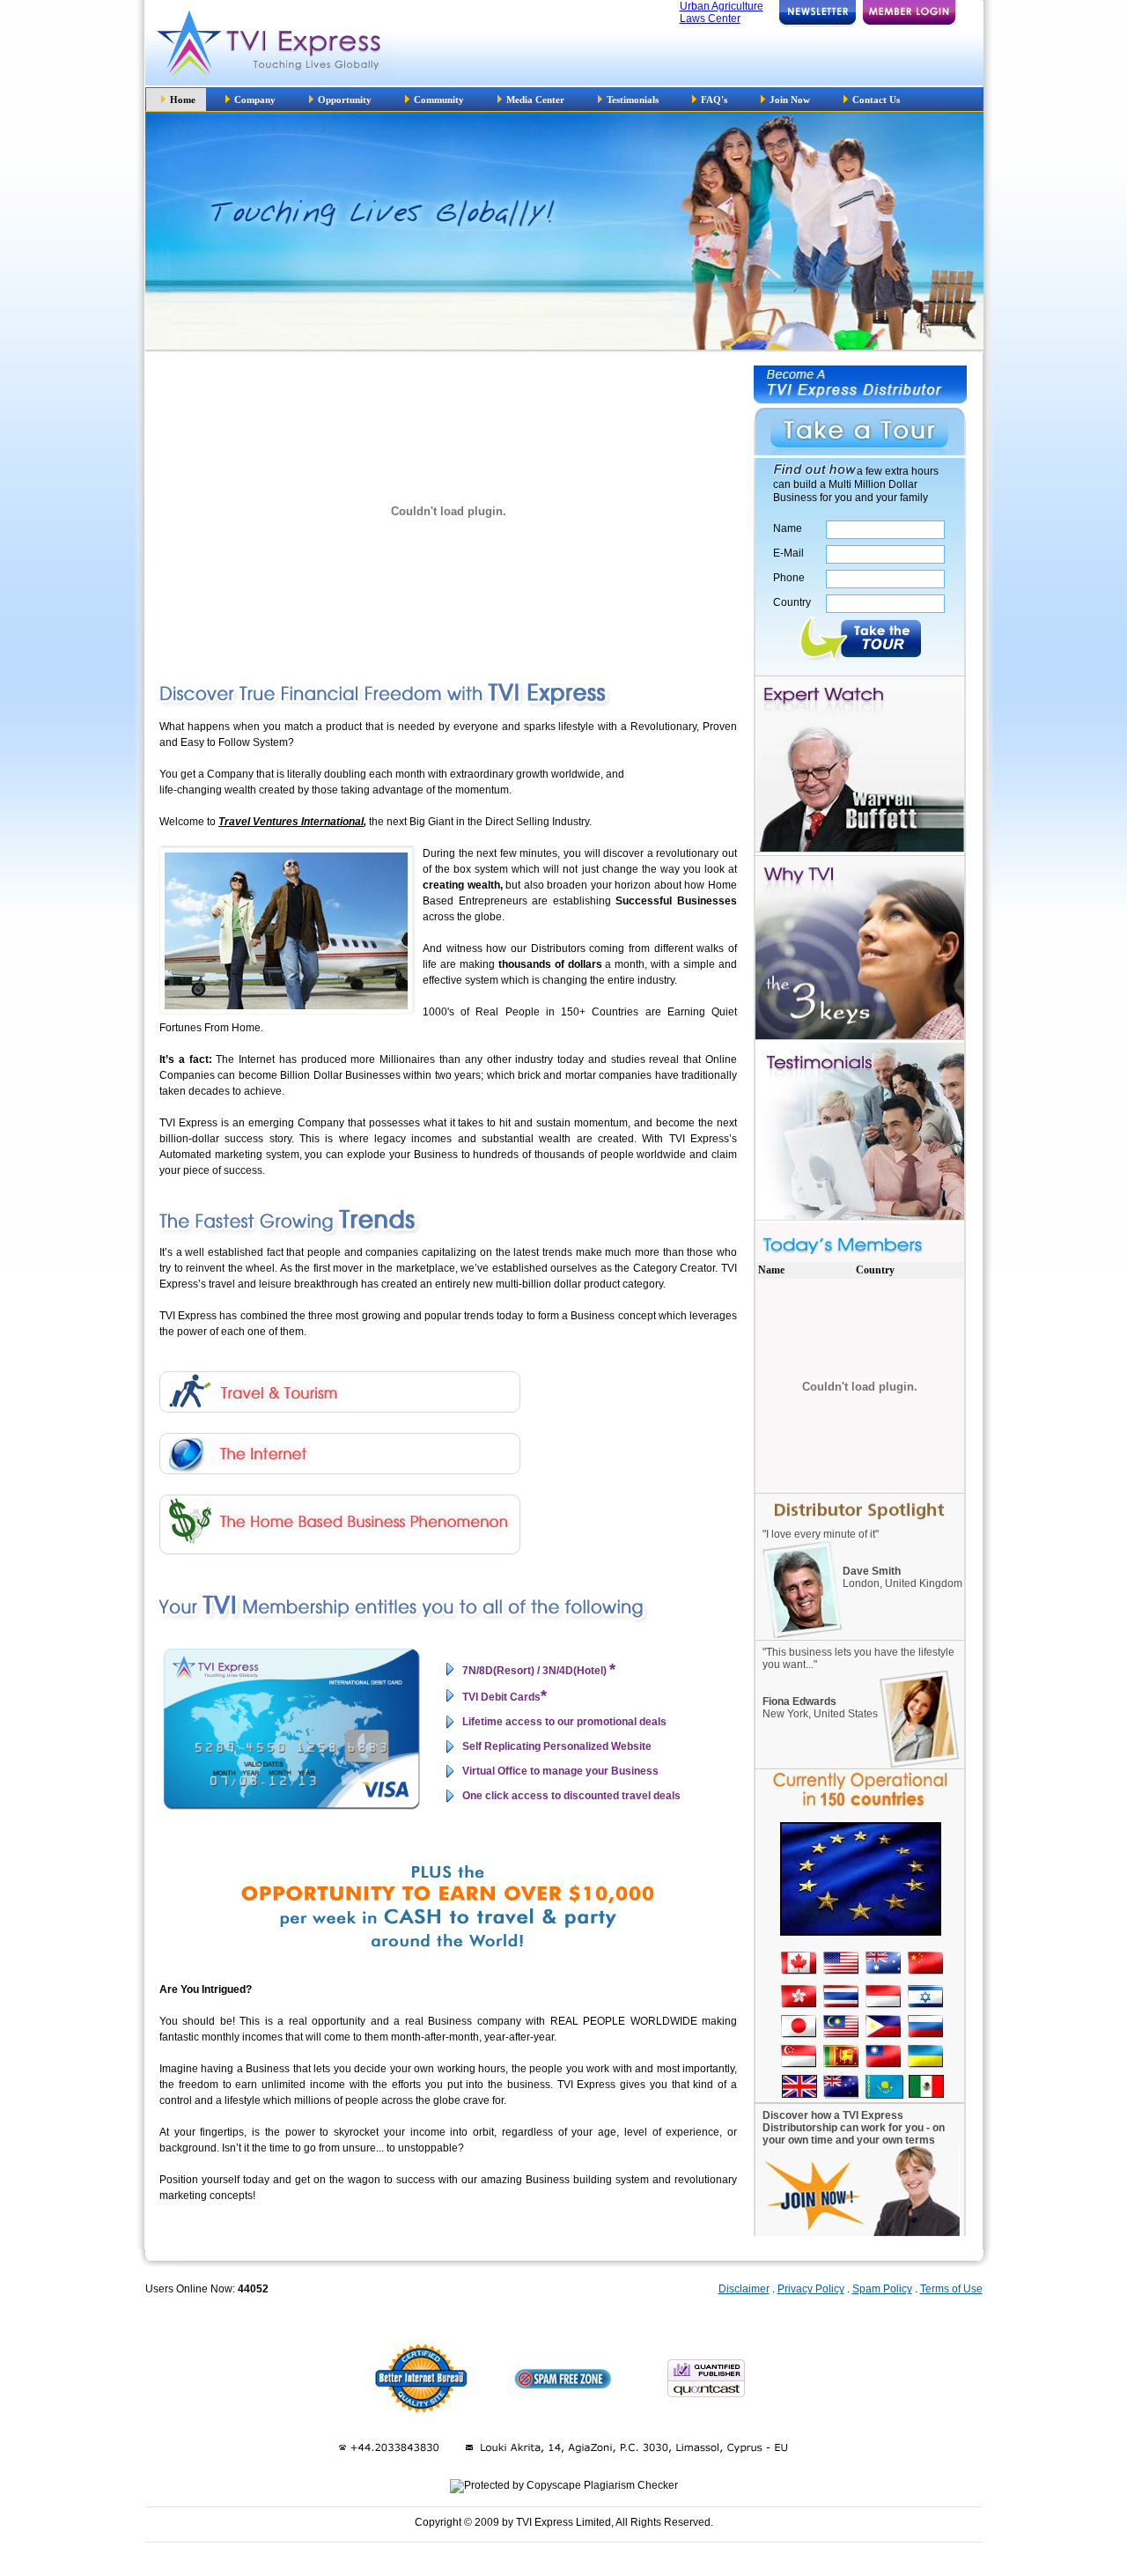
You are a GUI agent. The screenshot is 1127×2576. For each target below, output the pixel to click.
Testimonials (633, 100)
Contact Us (876, 100)
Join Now (790, 100)
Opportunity (345, 100)
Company (256, 100)
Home (183, 100)
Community (440, 100)
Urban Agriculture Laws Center (722, 12)
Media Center (537, 100)
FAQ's (714, 100)
